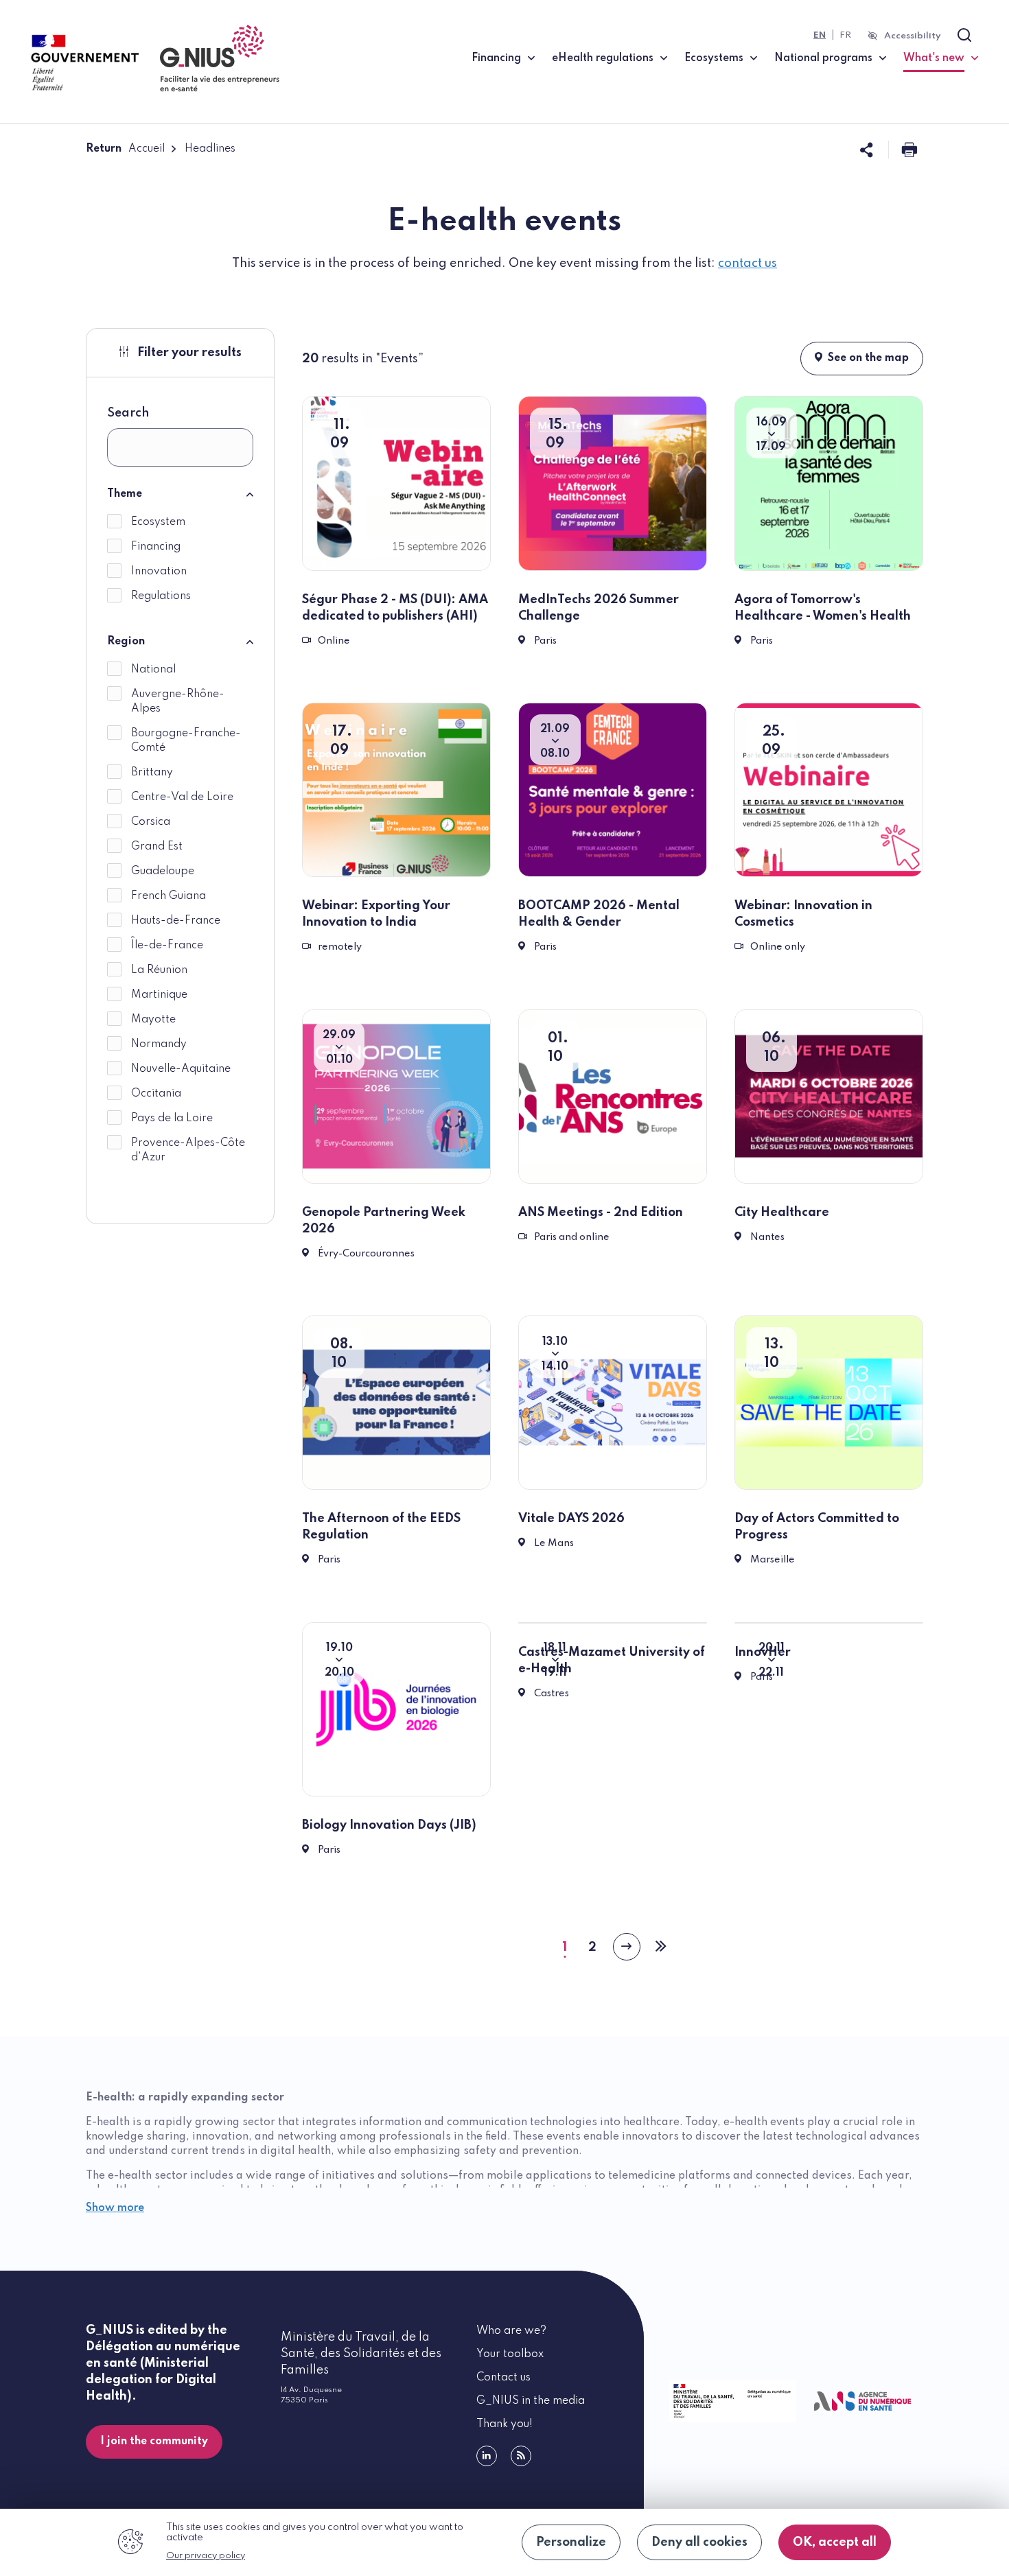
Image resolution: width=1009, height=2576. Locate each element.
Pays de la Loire (172, 1119)
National (153, 670)
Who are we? (511, 2331)
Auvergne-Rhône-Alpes (178, 702)
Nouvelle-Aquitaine (181, 1069)
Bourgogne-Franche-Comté (186, 741)
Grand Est (157, 847)
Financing (496, 58)
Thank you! (505, 2424)
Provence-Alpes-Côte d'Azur (188, 1150)
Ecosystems (714, 58)
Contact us (503, 2378)
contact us (747, 264)
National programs (823, 58)
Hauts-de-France (176, 921)
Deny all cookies (699, 2542)
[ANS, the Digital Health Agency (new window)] (863, 2401)
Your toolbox (510, 2354)
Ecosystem (158, 522)
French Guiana (169, 896)
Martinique (159, 995)
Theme (125, 494)
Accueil (147, 149)
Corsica (151, 822)
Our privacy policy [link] (206, 2556)
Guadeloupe (163, 871)
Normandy (159, 1044)
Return (104, 149)
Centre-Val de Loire (182, 797)
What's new (941, 58)
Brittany (152, 773)
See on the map (868, 358)
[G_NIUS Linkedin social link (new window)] (487, 2456)
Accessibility (913, 36)
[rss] (521, 2456)
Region (126, 642)
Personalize (571, 2542)
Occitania (156, 1094)
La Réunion (159, 970)
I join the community (154, 2442)
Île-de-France (167, 946)
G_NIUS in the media (531, 2401)
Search (128, 413)
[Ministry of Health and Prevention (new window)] (730, 2401)
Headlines (210, 149)
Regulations (161, 596)
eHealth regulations (603, 58)
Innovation (159, 572)
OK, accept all (835, 2542)
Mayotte (153, 1020)
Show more (115, 2208)
